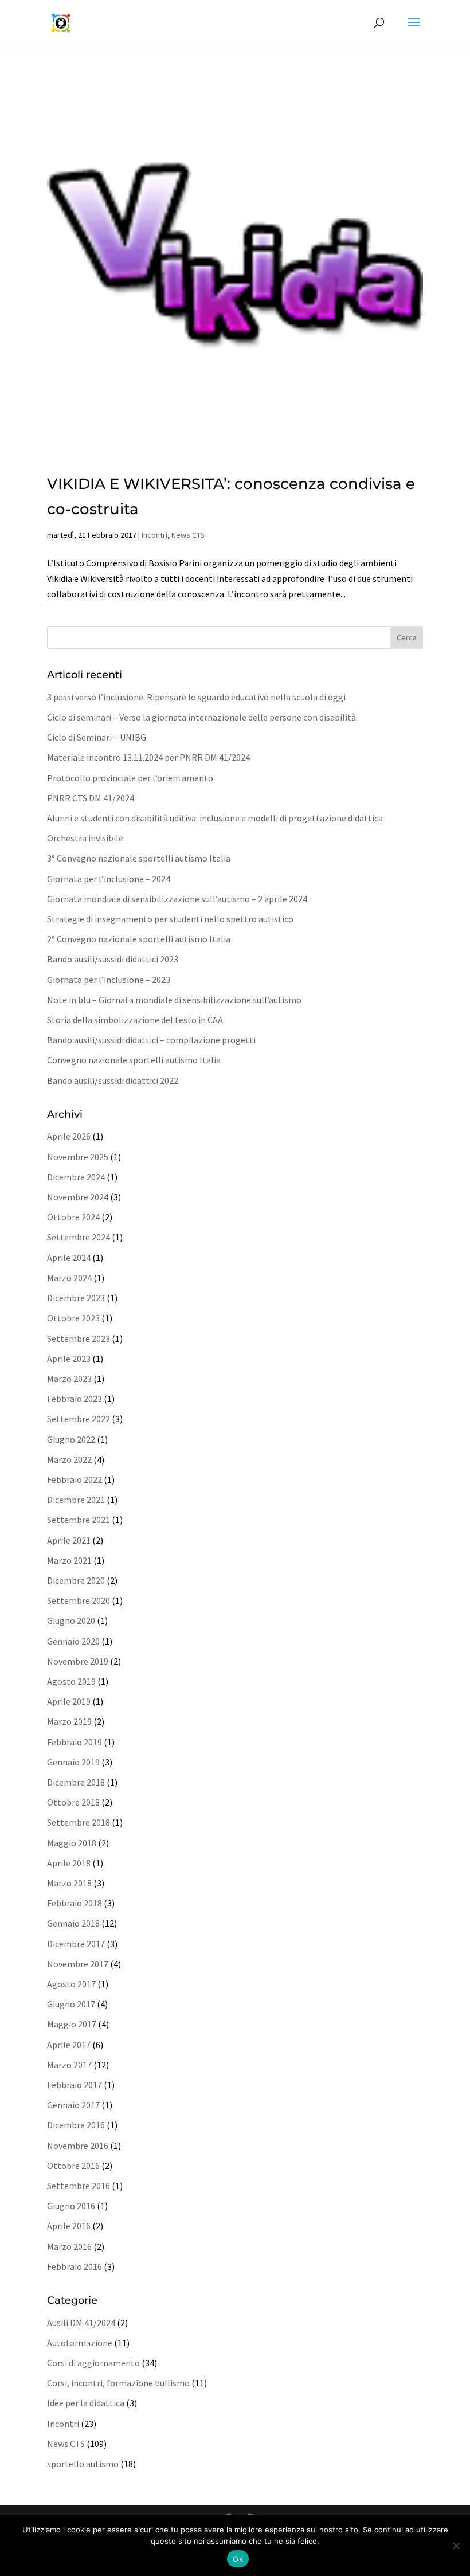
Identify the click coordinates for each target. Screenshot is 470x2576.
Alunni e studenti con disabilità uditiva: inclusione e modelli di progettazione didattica (215, 818)
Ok (238, 2559)
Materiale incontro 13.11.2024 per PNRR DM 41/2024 (148, 757)
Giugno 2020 (71, 1620)
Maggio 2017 (72, 2024)
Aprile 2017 (69, 2045)
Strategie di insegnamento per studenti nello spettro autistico (170, 919)
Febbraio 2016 (75, 2266)
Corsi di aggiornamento (93, 2363)
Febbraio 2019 (75, 1742)
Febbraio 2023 (75, 1399)
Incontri (154, 535)
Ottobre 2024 (73, 1217)
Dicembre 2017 (76, 1944)
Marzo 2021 (69, 1560)
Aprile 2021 (69, 1540)
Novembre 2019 (78, 1661)
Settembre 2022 (79, 1419)
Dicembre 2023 (76, 1298)
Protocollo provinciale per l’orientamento (130, 778)
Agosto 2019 (71, 1681)
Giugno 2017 (71, 2004)
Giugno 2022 (71, 1439)
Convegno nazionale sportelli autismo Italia (134, 1060)
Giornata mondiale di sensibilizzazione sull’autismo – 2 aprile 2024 (177, 899)
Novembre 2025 (78, 1157)
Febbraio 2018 (75, 1903)
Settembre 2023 (79, 1338)
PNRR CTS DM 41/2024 (91, 798)
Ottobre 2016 (73, 2166)
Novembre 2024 (78, 1197)
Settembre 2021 (79, 1520)
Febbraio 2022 (75, 1479)
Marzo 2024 (69, 1278)
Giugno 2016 (71, 2206)
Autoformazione (80, 2343)
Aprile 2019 (69, 1701)
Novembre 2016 (78, 2146)
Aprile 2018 (69, 1863)
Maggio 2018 (72, 1843)
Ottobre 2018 (73, 1802)
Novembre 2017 (78, 1964)
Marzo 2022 (69, 1459)
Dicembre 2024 (76, 1177)
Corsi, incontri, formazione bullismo (118, 2383)
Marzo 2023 (69, 1379)
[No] (456, 2546)
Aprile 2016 (69, 2226)
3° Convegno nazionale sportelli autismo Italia (139, 858)
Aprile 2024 (69, 1258)
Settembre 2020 (79, 1600)
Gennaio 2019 (73, 1762)
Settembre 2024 (79, 1237)
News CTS (188, 535)
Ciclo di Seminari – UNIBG (97, 737)
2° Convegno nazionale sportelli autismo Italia (139, 939)
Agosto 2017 (71, 1984)
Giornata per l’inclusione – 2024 (109, 879)
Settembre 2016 (79, 2186)
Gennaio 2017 (73, 2105)
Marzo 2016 (69, 2246)
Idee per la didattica (86, 2403)
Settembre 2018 (79, 1822)
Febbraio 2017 (75, 2085)
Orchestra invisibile (85, 838)
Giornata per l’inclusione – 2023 (109, 980)
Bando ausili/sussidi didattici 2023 (113, 959)
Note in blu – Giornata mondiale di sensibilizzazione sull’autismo (174, 1000)
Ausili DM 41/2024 (81, 2323)
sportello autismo (83, 2464)
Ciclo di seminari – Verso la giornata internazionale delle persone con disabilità (201, 717)
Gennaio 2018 (73, 1923)
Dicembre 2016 (76, 2125)
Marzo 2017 (69, 2065)
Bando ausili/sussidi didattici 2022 (113, 1080)
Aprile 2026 (69, 1136)
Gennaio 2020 (73, 1641)
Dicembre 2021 (76, 1500)
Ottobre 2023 (73, 1318)
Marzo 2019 (69, 1721)
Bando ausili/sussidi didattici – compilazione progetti (151, 1040)
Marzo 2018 (69, 1883)
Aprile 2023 (69, 1359)
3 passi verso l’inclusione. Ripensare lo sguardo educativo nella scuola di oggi (196, 697)
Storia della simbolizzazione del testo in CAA (135, 1020)
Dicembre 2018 (76, 1782)
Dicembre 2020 (76, 1580)
